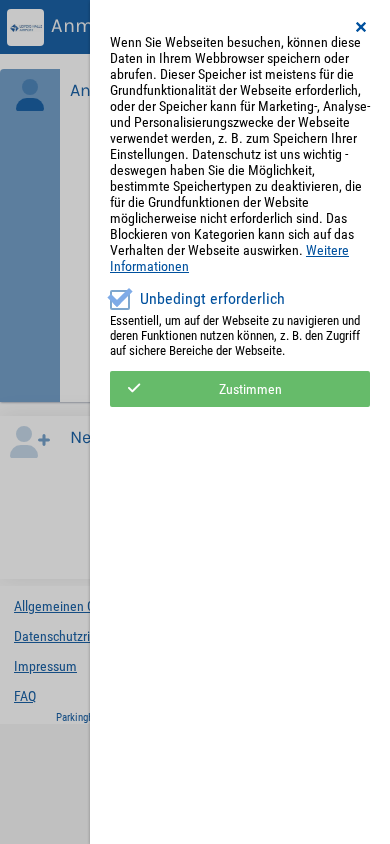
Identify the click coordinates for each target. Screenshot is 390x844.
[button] (362, 27)
